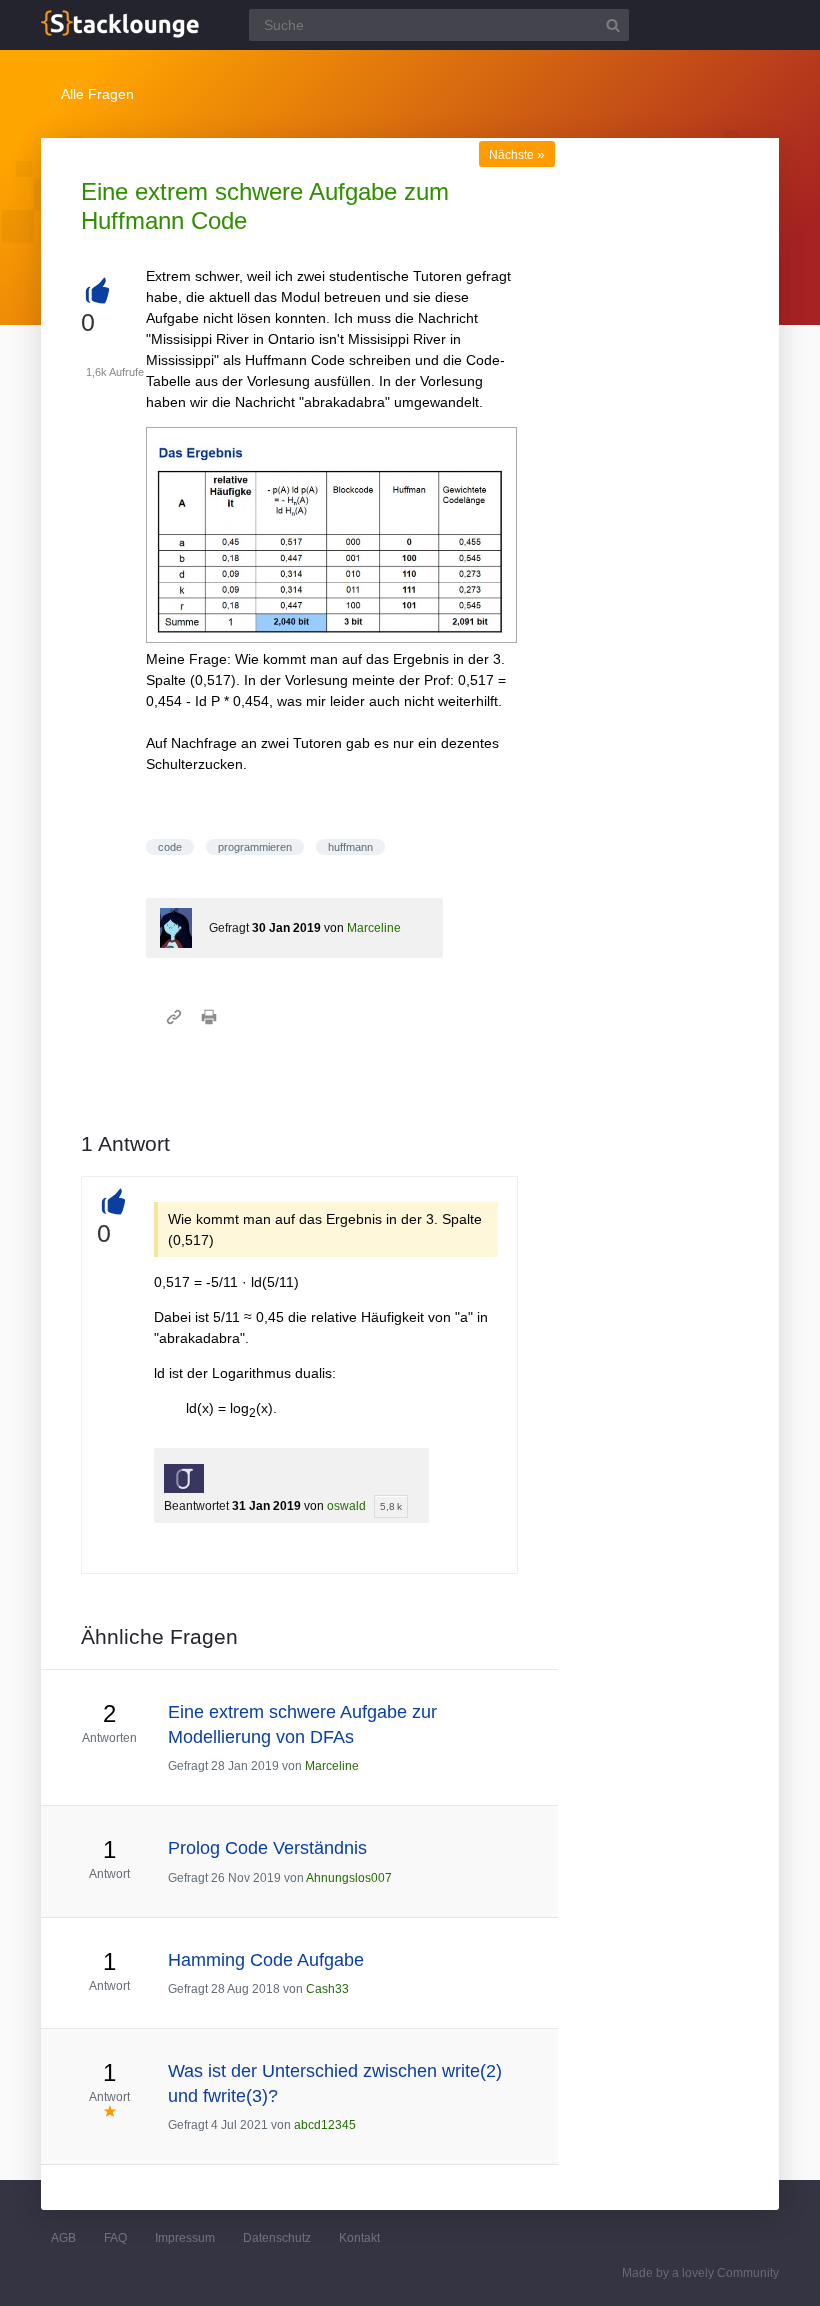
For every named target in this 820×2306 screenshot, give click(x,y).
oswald (346, 1506)
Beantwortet (196, 1506)
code (170, 847)
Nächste (517, 155)
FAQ (115, 2238)
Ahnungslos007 (349, 1878)
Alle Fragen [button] (97, 94)
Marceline (374, 928)
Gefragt (229, 928)
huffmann (350, 847)
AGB (63, 2238)
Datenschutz (277, 2238)
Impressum (185, 2238)
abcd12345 (325, 2125)
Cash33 (327, 1989)
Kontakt (359, 2238)
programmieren (255, 847)
